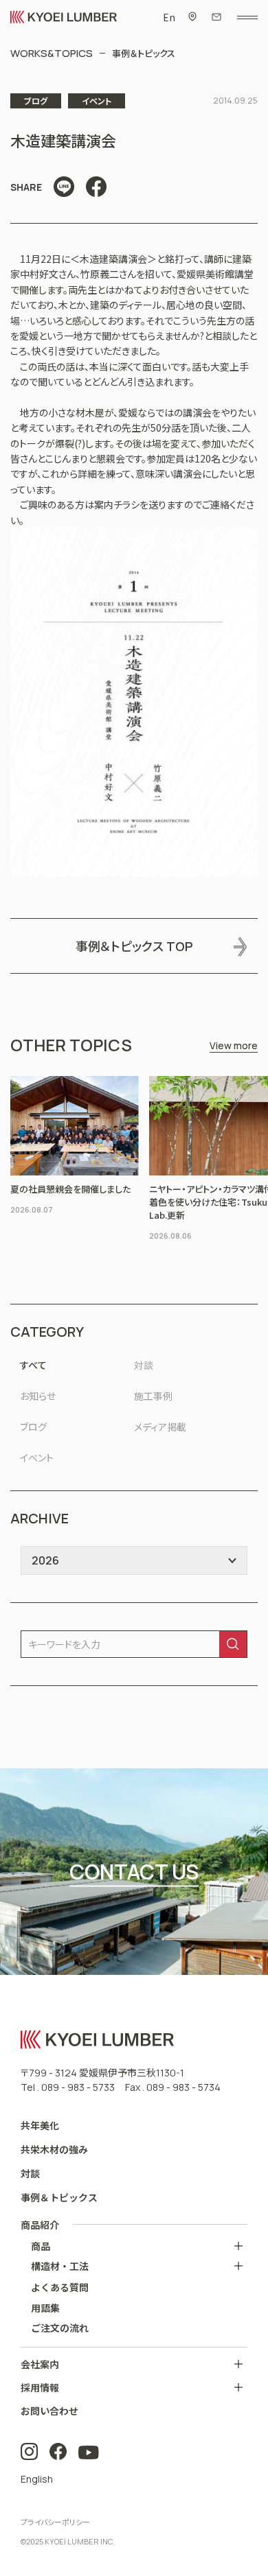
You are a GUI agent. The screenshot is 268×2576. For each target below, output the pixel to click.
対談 (144, 1365)
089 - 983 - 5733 (78, 2087)
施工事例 (153, 1396)
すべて (33, 1365)
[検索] (233, 1644)
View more (234, 1045)
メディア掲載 (160, 1427)
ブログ (33, 1427)
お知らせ (38, 1396)
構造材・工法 (60, 2266)
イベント (37, 1457)
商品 (41, 2246)
